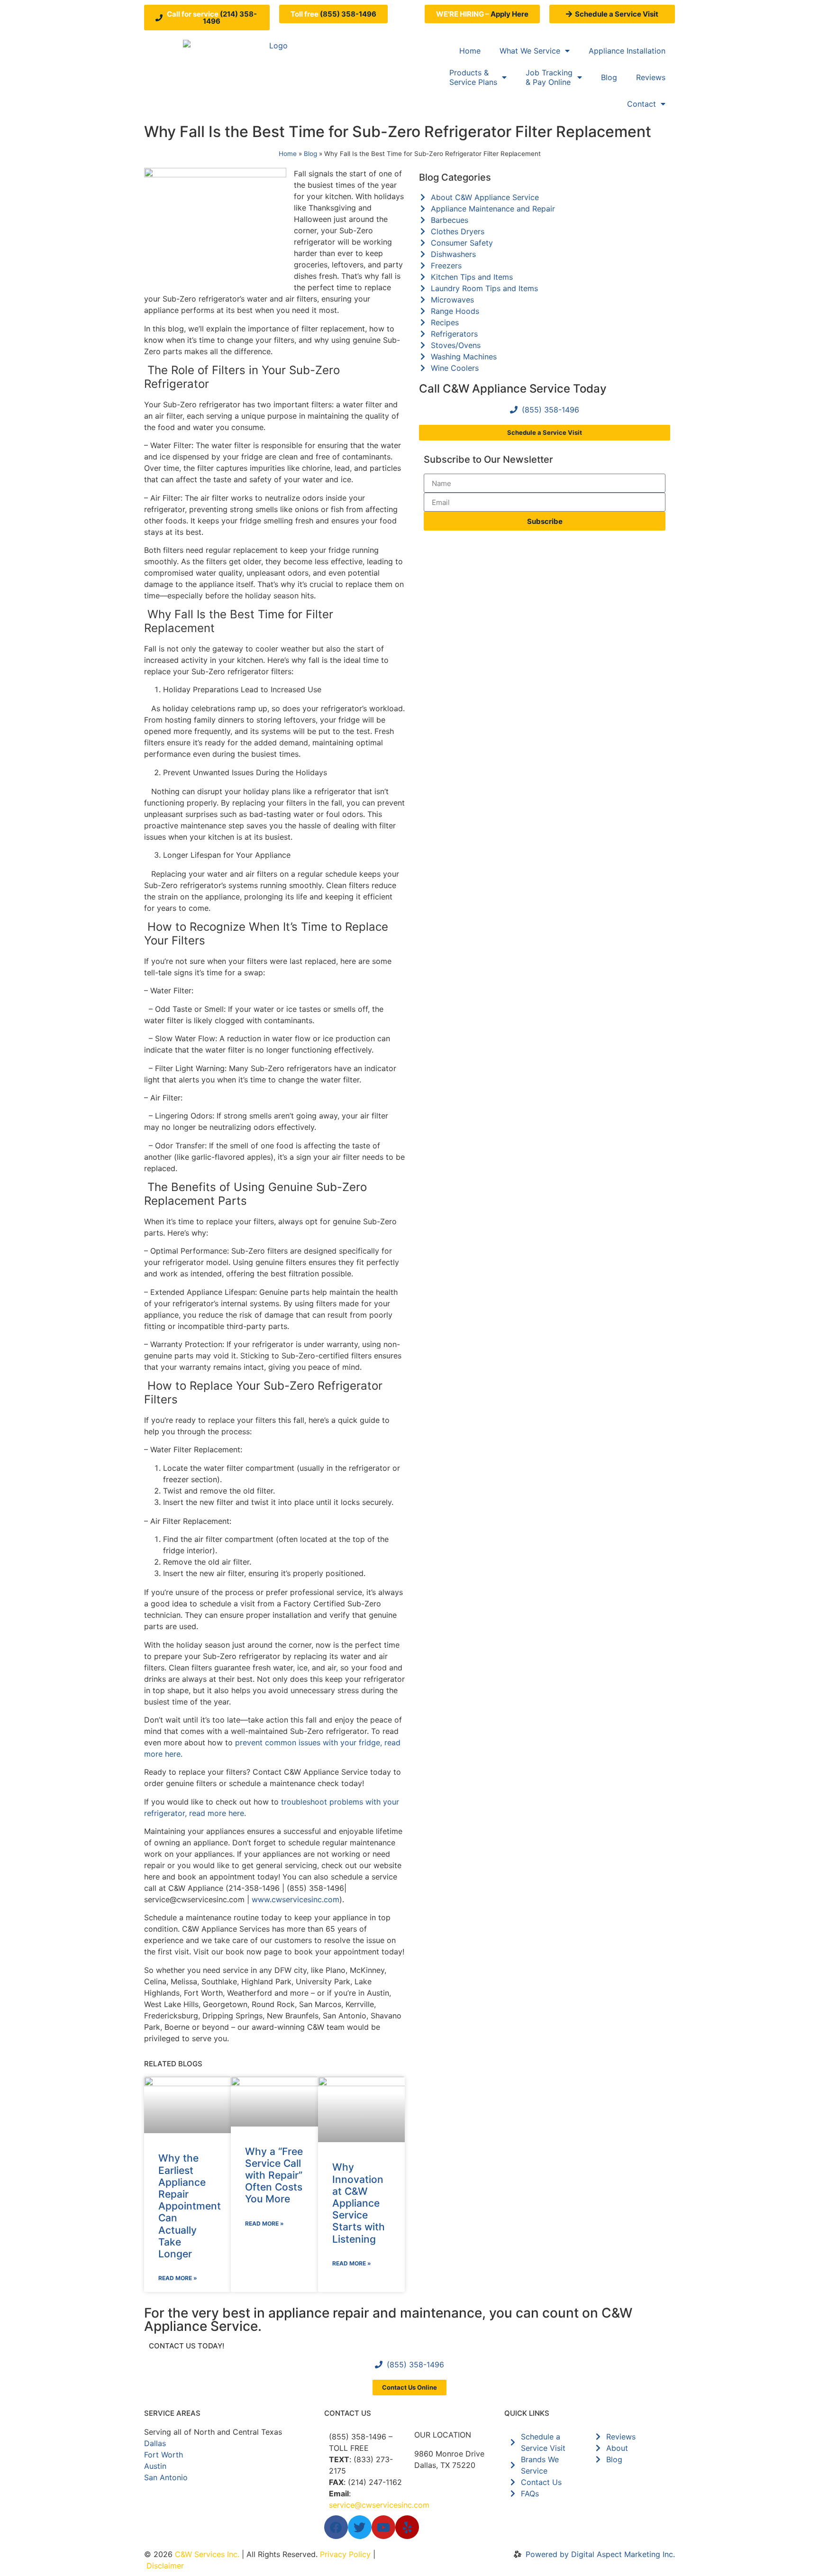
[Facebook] (336, 2527)
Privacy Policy (345, 2554)
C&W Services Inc (206, 2554)
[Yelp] (407, 2527)
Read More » (178, 2278)
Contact (642, 104)
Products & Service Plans (473, 77)
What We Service (530, 51)
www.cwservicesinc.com (296, 1899)
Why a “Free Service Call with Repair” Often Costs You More (274, 2175)
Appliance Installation (627, 51)
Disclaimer (165, 2566)
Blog (609, 77)
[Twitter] (360, 2527)
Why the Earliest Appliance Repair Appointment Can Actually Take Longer (190, 2206)
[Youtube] (383, 2527)
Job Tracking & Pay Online (549, 77)
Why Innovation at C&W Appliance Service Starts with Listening (359, 2203)
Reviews (651, 77)
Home (470, 51)
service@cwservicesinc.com (379, 2505)
